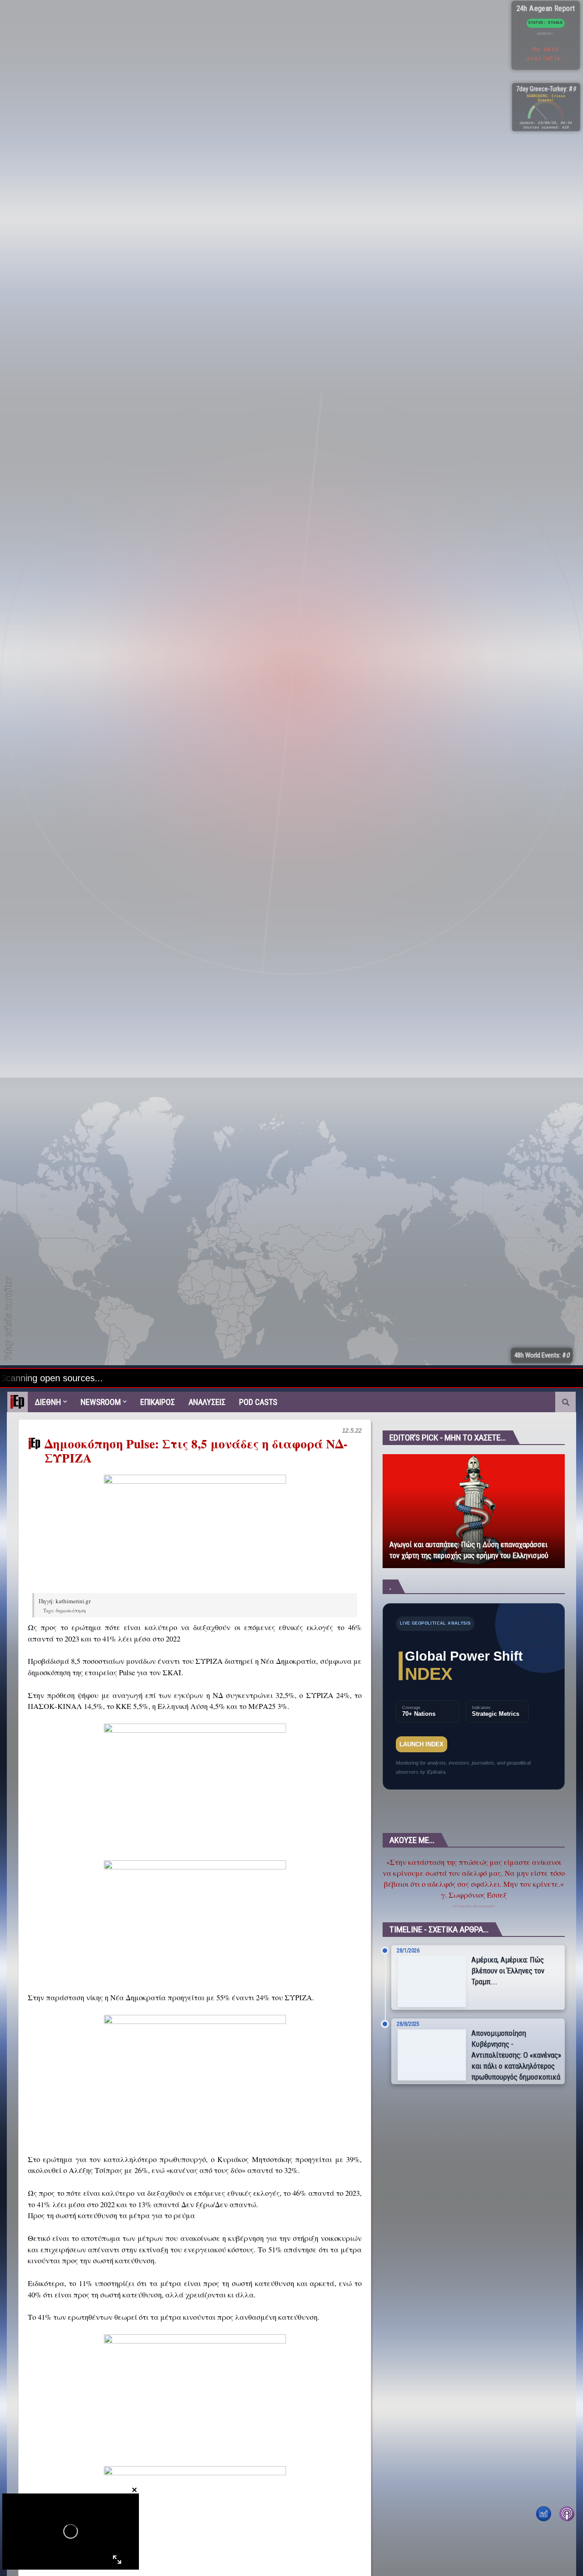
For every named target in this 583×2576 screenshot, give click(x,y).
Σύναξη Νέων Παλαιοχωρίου (474, 1906)
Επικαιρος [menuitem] (158, 1402)
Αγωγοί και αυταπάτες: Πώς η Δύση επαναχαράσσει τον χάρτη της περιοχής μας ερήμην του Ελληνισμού (469, 1550)
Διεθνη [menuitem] (48, 1402)
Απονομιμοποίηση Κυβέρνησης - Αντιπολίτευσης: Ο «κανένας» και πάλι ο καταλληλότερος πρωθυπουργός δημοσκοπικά (516, 2055)
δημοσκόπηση (71, 1610)
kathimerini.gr (73, 1601)
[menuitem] (18, 1402)
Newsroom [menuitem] (101, 1402)
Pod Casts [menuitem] (258, 1402)
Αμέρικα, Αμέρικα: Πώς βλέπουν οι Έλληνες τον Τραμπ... (508, 1971)
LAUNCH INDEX (422, 1744)
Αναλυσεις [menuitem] (207, 1402)
